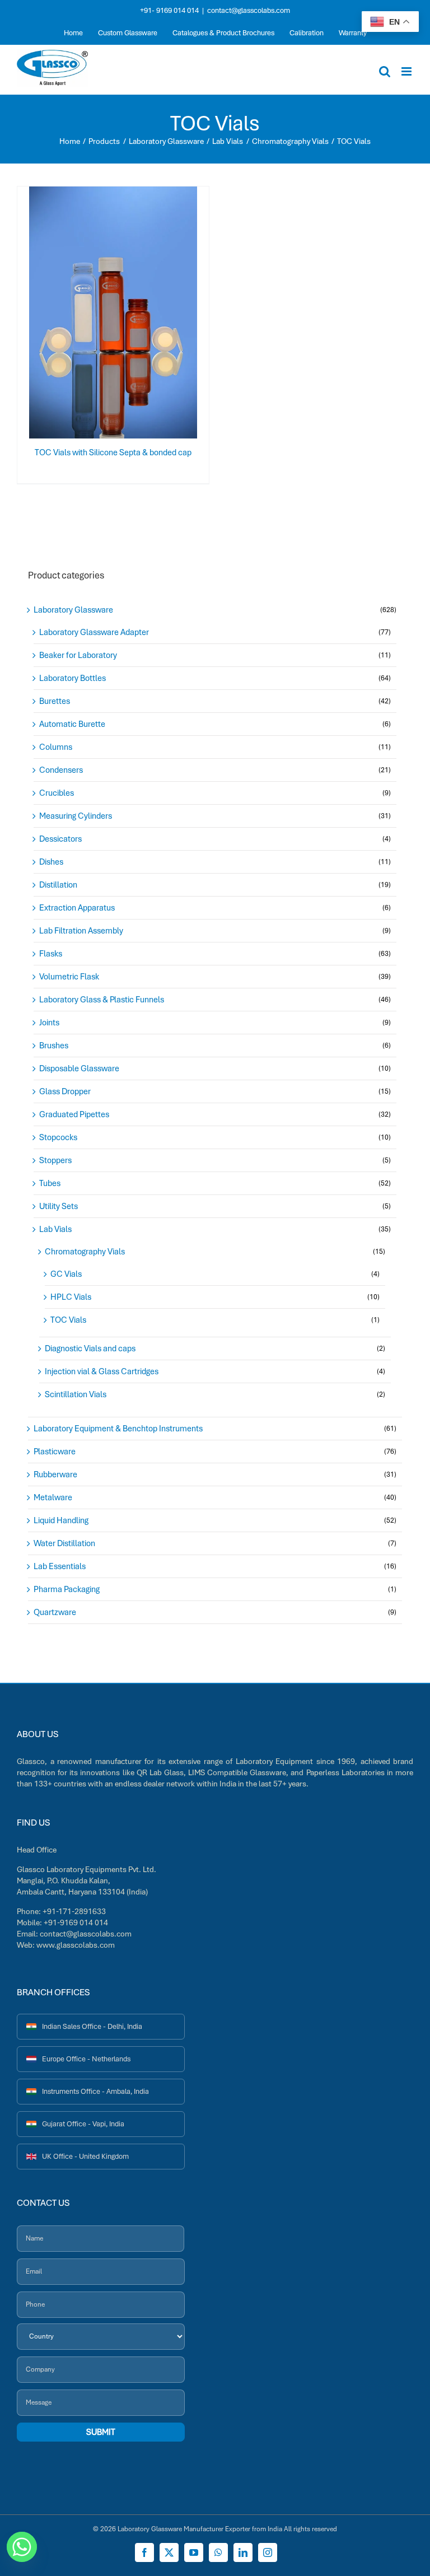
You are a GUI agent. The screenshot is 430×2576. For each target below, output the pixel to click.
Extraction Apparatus (77, 908)
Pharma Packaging (67, 1589)
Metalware (53, 1497)
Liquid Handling (61, 1520)
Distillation (58, 885)
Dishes (51, 862)
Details (149, 315)
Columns (56, 747)
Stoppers (55, 1160)
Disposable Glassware (79, 1068)
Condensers (61, 770)
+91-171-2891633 (74, 1911)
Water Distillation (64, 1543)
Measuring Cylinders (76, 816)
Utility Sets (59, 1206)
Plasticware (55, 1452)
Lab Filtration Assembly (81, 931)
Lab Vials (55, 1229)
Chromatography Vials (85, 1252)
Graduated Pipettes (74, 1114)
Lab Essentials (60, 1566)
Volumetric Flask (69, 977)
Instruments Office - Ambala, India (95, 2091)
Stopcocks (58, 1137)
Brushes (54, 1046)
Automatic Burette (72, 724)
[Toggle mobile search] (385, 71)
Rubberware (55, 1474)
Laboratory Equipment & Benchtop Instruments (118, 1429)
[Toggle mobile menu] (407, 71)
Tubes (50, 1183)
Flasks (51, 954)
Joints (49, 1023)
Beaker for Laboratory (78, 655)
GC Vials (66, 1274)
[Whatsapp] (22, 2547)
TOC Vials (68, 1320)
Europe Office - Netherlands (86, 2059)
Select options (91, 315)
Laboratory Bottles (73, 678)
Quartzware (55, 1612)
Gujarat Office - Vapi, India (83, 2124)
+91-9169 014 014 (76, 1922)
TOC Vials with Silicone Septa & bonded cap (113, 452)
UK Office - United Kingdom (85, 2156)
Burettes (55, 701)
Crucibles (57, 793)
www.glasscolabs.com (76, 1945)
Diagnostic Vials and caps (90, 1348)
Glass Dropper (65, 1091)
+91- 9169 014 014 (169, 10)
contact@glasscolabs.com (249, 10)
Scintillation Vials (76, 1394)
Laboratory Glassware (73, 610)
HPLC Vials (71, 1297)
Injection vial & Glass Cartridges (102, 1371)
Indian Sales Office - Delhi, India (92, 2026)
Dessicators (60, 839)
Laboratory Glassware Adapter (94, 632)
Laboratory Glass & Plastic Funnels (102, 1000)
